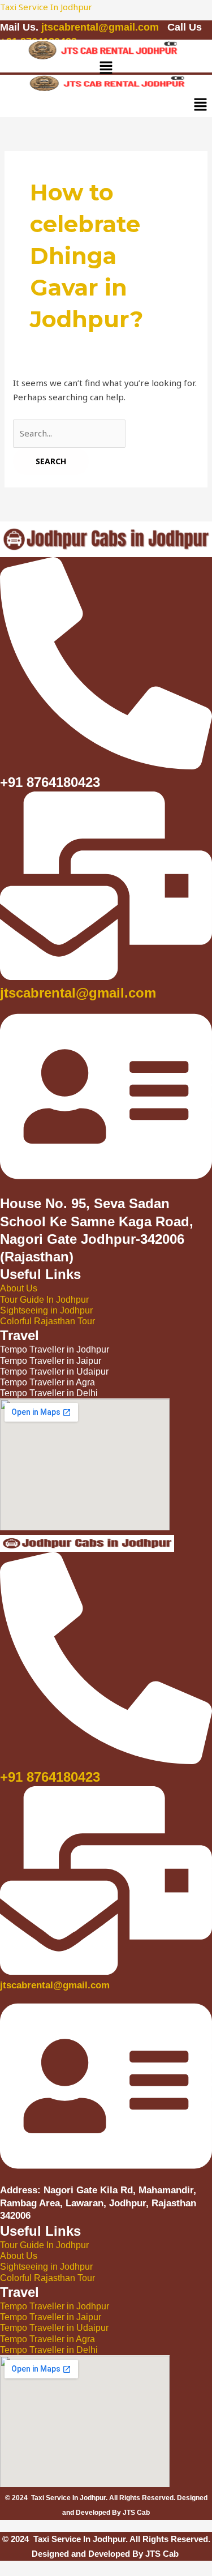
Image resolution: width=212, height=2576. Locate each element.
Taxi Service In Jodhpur (46, 7)
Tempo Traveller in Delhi (49, 2350)
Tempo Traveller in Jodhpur (55, 2306)
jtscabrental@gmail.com (101, 27)
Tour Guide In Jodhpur (44, 1300)
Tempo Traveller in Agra (47, 2339)
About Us (19, 1288)
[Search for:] (69, 433)
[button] (106, 69)
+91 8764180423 (50, 1777)
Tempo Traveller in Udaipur (54, 2328)
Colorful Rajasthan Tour (47, 1321)
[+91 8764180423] (106, 1758)
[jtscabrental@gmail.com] (106, 974)
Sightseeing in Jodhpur (46, 1310)
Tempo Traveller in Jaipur (51, 2317)
